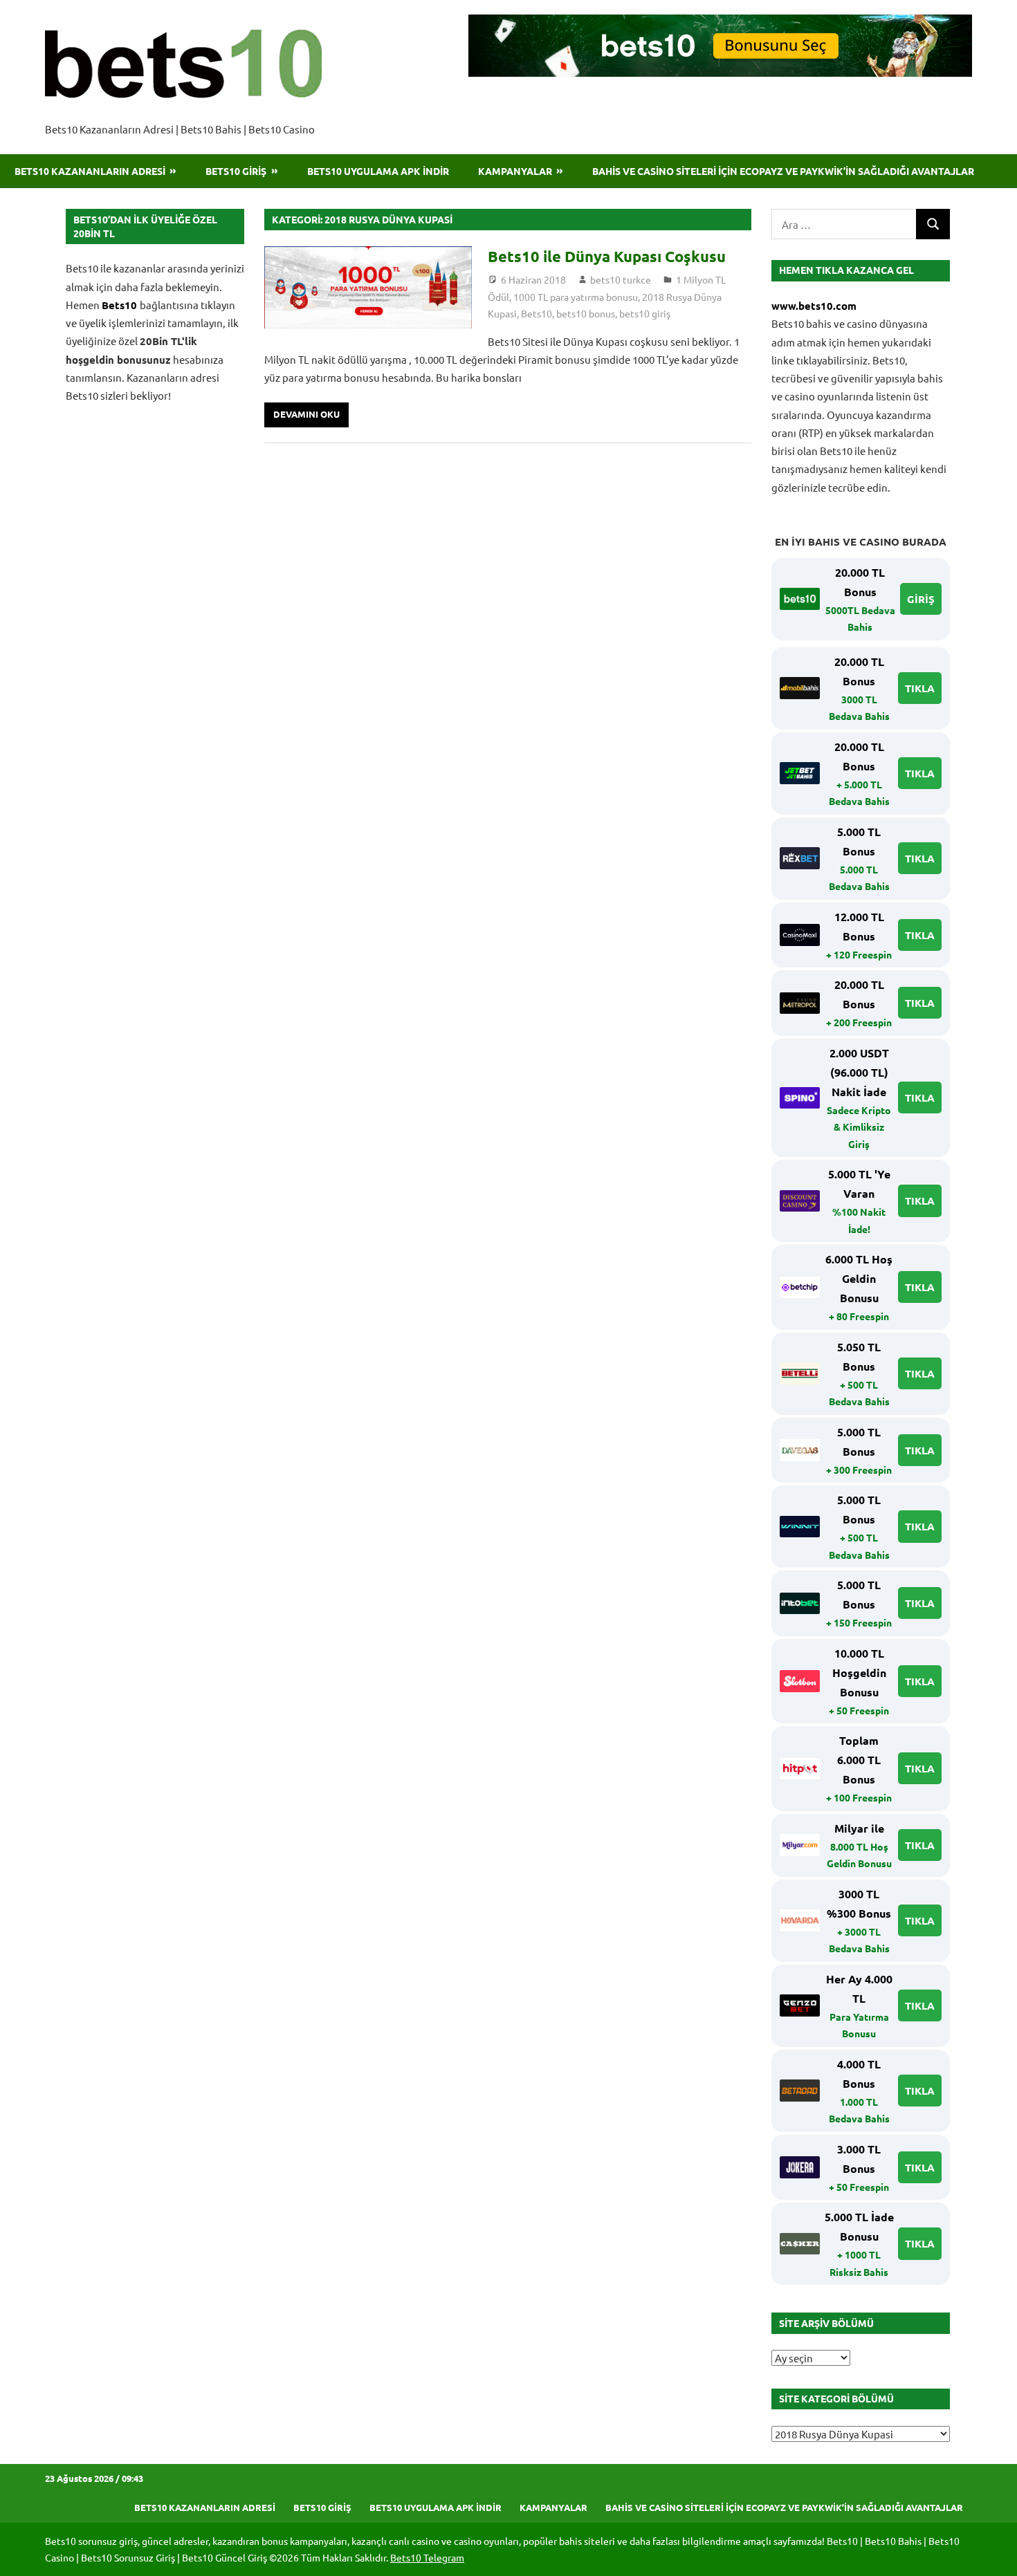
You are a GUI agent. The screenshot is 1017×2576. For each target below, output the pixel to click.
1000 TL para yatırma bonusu (576, 297)
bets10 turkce (621, 279)
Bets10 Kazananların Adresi (90, 171)
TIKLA (920, 688)
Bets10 (537, 313)
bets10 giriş (645, 313)
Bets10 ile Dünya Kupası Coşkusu (607, 256)
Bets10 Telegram (427, 2557)
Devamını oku (306, 414)
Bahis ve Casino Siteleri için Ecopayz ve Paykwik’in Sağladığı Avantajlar (783, 171)
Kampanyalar (515, 171)
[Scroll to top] (993, 2552)
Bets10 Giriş (236, 171)
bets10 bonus (586, 313)
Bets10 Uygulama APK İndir (378, 171)
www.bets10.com (814, 306)
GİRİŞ (921, 599)
